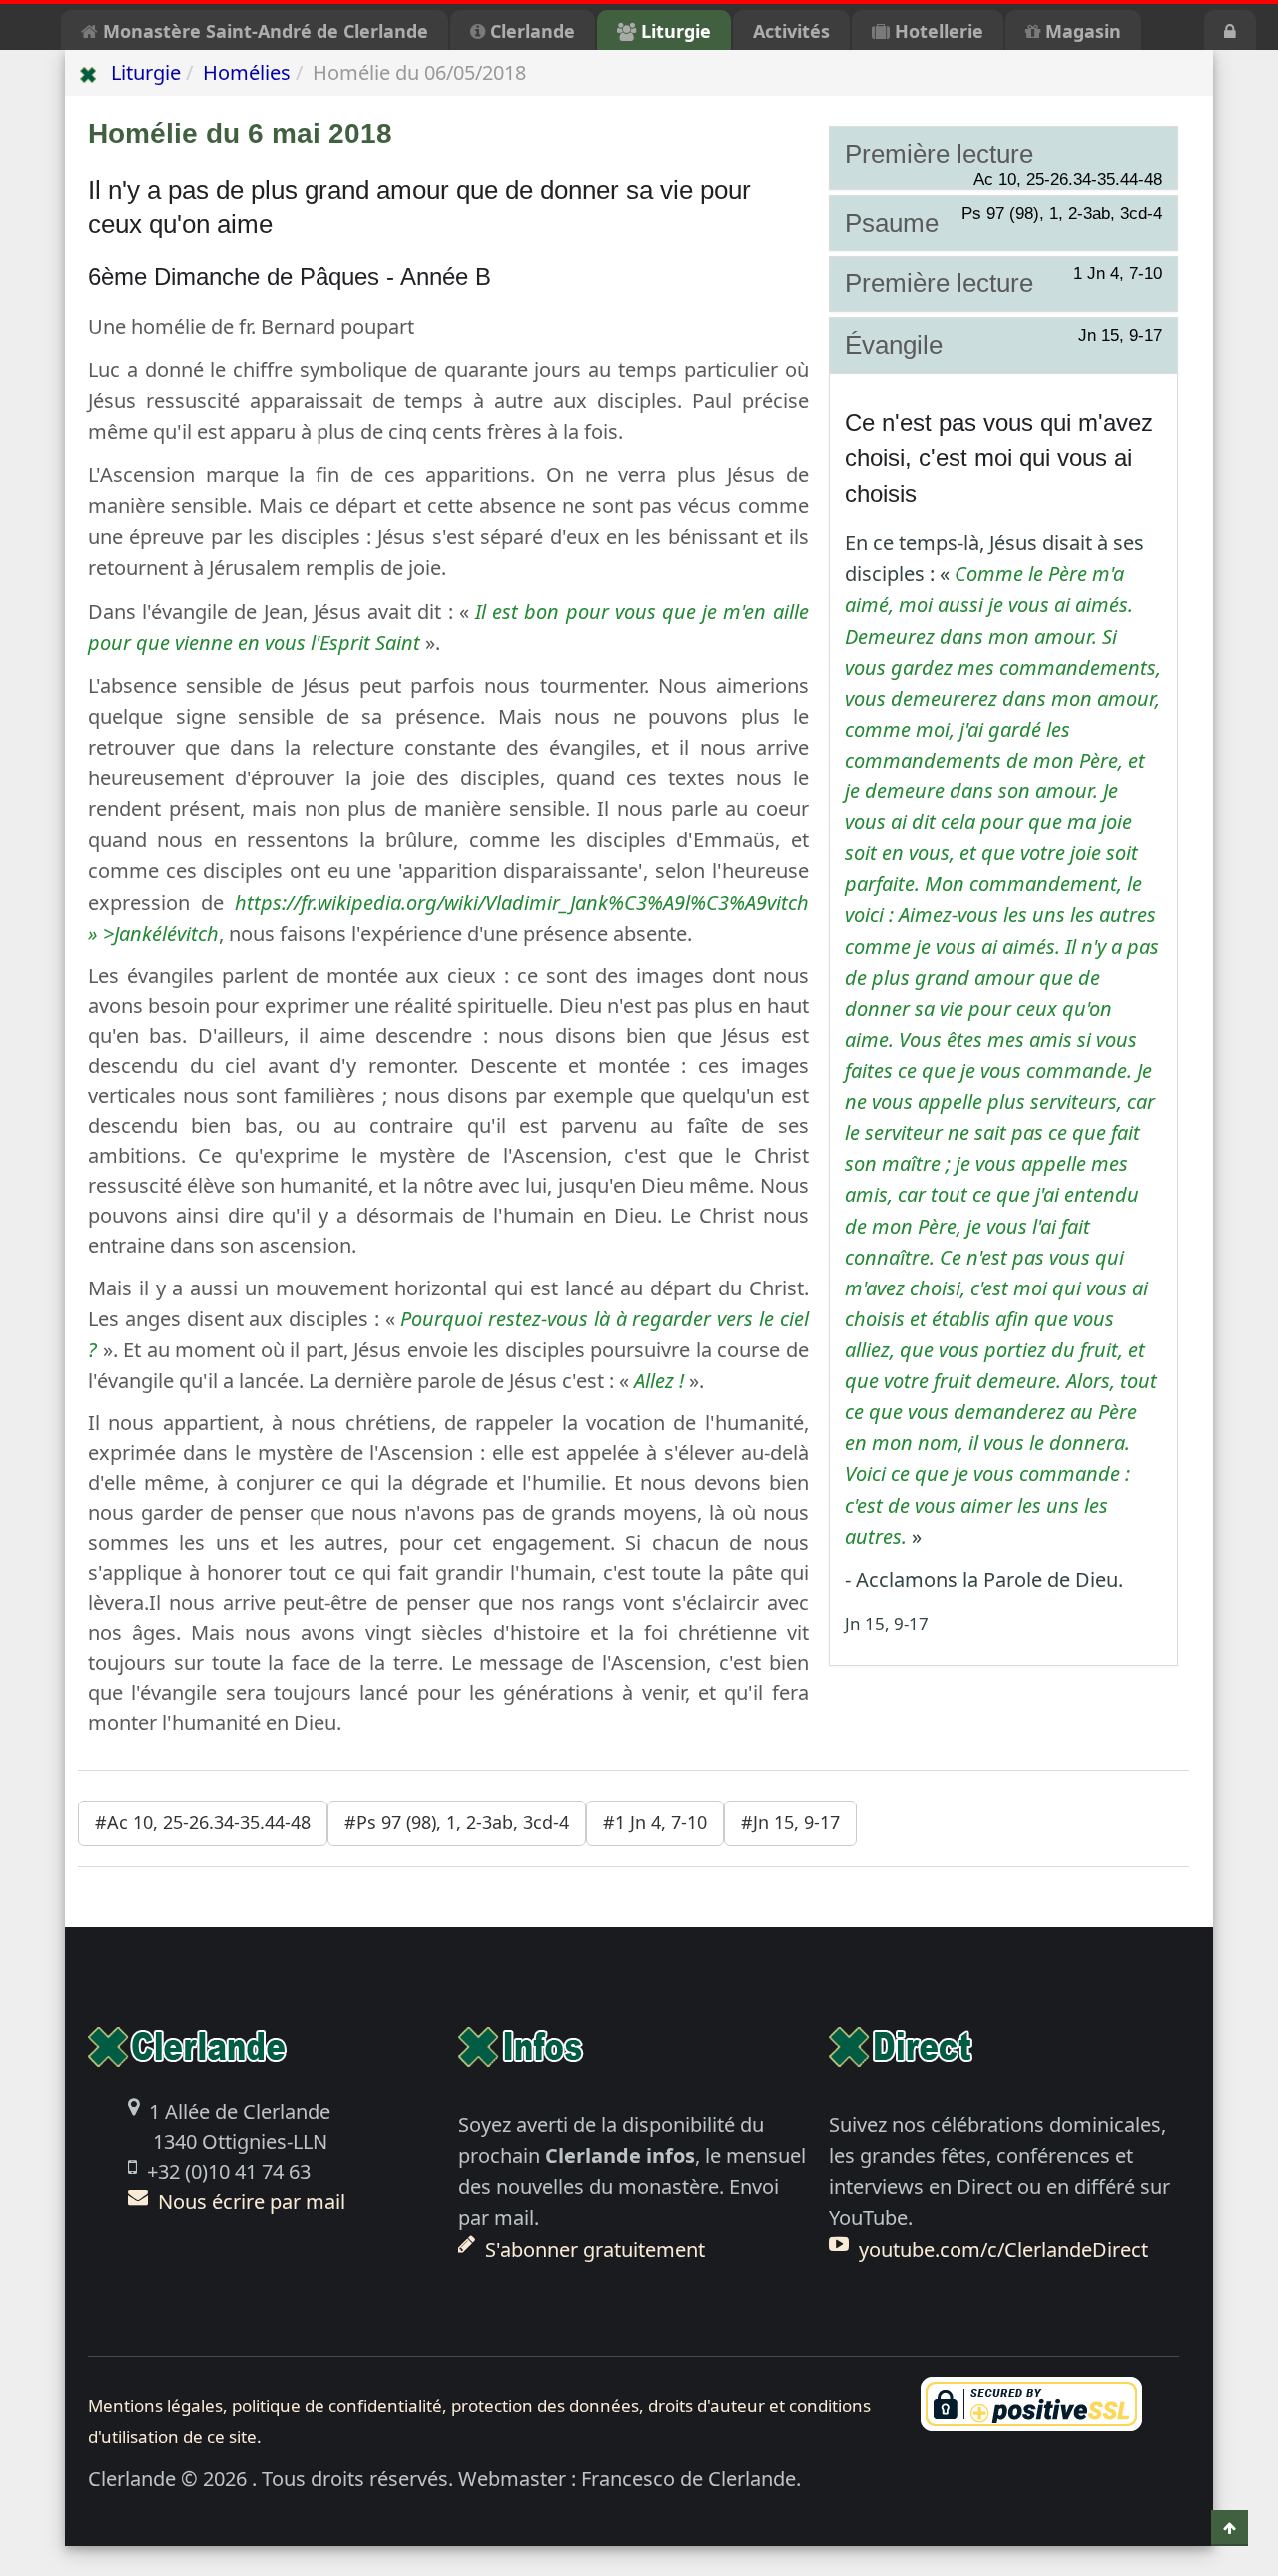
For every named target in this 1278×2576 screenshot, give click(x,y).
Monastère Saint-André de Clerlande (263, 31)
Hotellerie (937, 31)
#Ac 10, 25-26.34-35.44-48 (203, 1822)
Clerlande (530, 31)
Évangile (1004, 344)
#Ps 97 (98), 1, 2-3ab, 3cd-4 (457, 1822)
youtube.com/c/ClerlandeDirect (1003, 2249)
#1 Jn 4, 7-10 (655, 1822)
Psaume (1004, 222)
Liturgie (673, 31)
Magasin (1081, 31)
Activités (791, 31)
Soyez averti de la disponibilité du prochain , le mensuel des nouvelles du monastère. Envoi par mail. (632, 2186)
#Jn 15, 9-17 (790, 1822)
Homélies (247, 72)
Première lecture (1004, 155)
